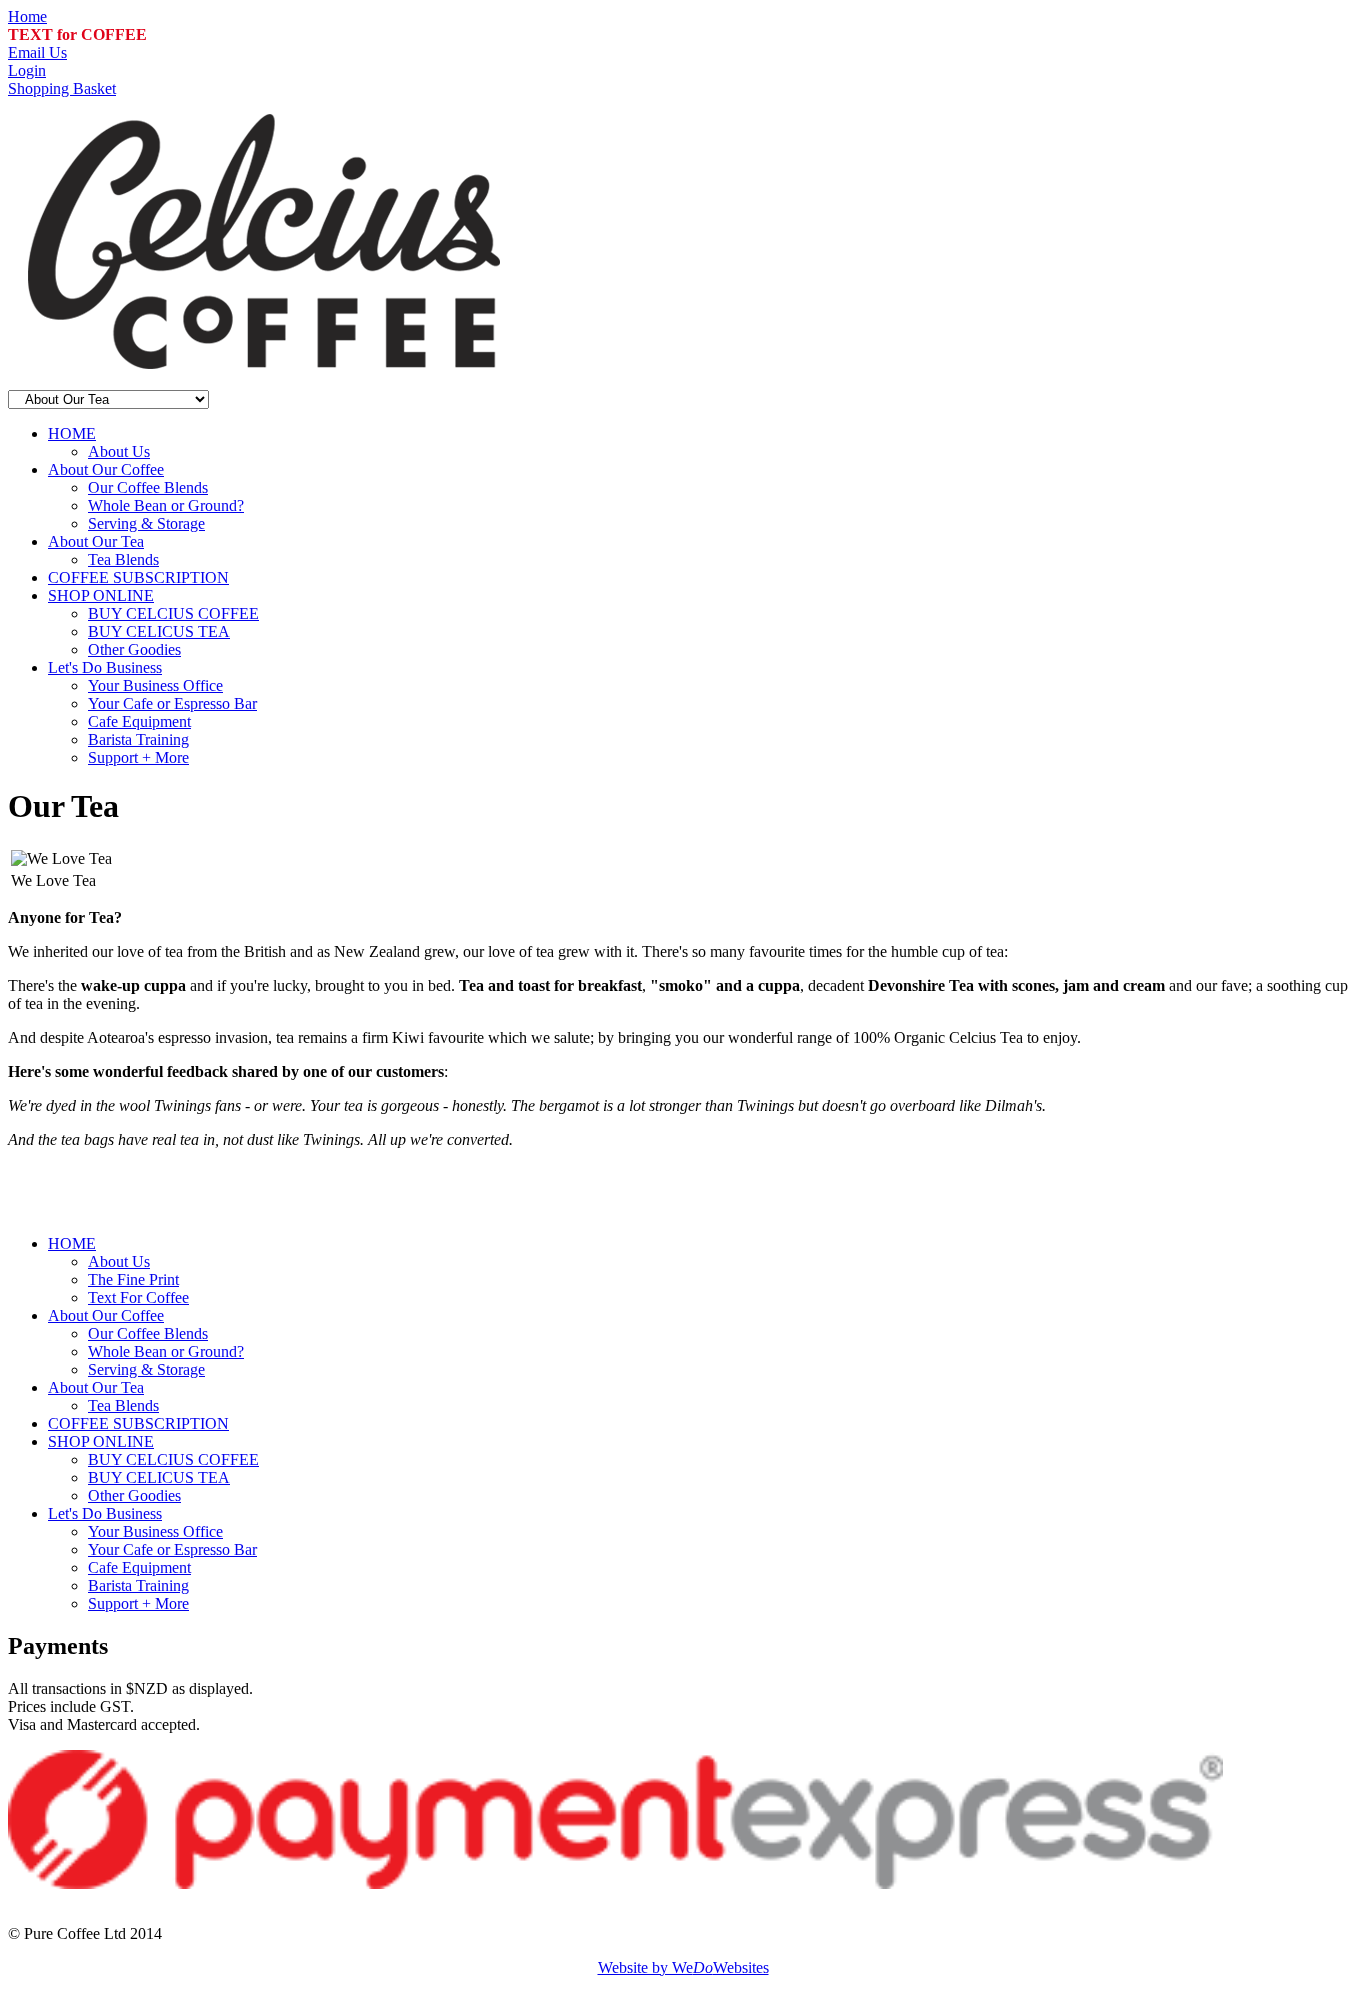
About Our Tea (96, 541)
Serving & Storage (146, 523)
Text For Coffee (138, 1297)
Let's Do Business (105, 667)
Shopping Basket (62, 88)
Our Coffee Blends (148, 487)
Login (27, 70)
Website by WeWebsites (683, 1967)
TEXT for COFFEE (77, 34)
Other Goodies (134, 649)
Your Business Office (155, 685)
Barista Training (138, 739)
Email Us (37, 52)
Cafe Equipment (139, 721)
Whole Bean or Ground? (166, 505)
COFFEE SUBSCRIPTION (138, 577)
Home (27, 16)
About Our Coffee (106, 469)
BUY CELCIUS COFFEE (173, 613)
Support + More (138, 757)
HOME (72, 433)
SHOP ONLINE (101, 595)
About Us (119, 451)
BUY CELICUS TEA (159, 631)
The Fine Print (133, 1279)
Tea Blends (123, 559)
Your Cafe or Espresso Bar (172, 703)
